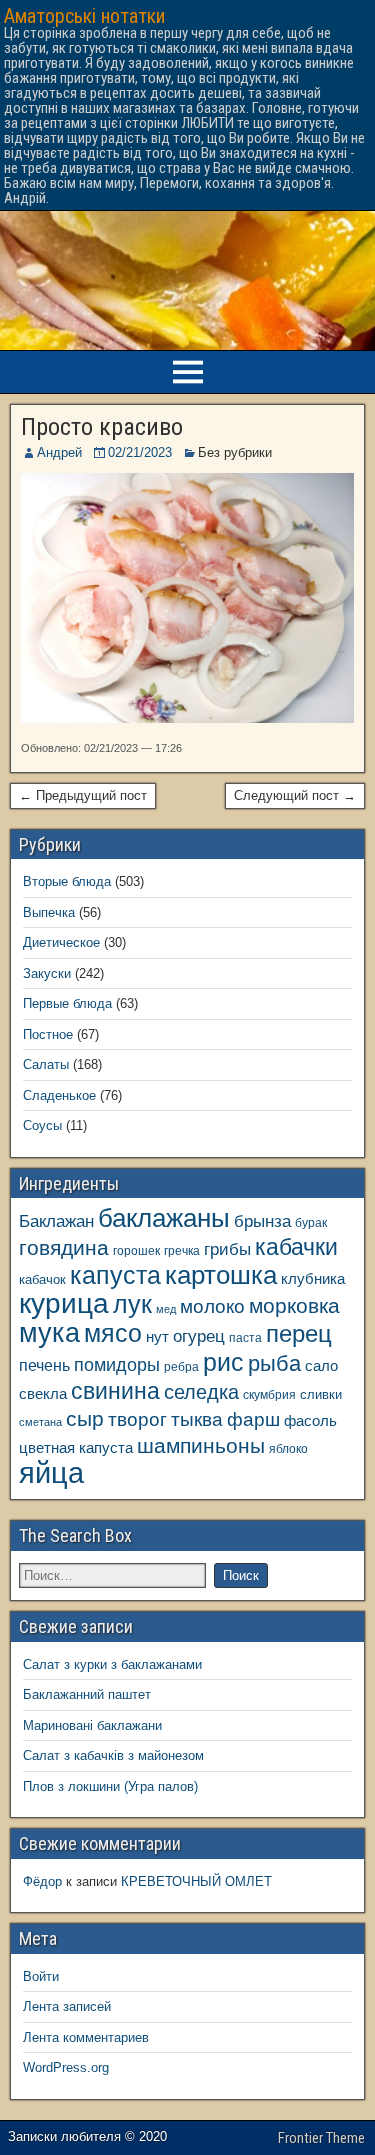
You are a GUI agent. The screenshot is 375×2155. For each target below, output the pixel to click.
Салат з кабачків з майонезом (113, 1755)
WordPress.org (66, 2067)
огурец (199, 1336)
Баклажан (56, 1221)
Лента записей (67, 2006)
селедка (201, 1392)
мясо (113, 1333)
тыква (197, 1419)
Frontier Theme (321, 2138)
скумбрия (269, 1394)
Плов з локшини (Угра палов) (110, 1786)
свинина (115, 1391)
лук (132, 1304)
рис (223, 1362)
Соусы (42, 1125)
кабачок (42, 1279)
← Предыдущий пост (83, 795)
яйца (51, 1472)
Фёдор (42, 1881)
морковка (294, 1305)
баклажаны (164, 1218)
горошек (136, 1250)
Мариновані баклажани (92, 1725)
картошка (221, 1275)
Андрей (59, 452)
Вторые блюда (67, 881)
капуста (115, 1275)
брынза (262, 1221)
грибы (227, 1249)
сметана (40, 1422)
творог (137, 1419)
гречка (182, 1250)
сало (321, 1366)
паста (245, 1337)
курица (64, 1303)
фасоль (310, 1421)
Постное (48, 1034)
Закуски (47, 973)
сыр (85, 1418)
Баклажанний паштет (87, 1694)
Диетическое (61, 942)
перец (299, 1334)
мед (166, 1309)
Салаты (46, 1064)
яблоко (288, 1448)
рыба (274, 1363)
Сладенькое (59, 1095)
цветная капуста (76, 1448)
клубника (313, 1279)
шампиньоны (201, 1445)
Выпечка (49, 912)
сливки (321, 1394)
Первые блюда (67, 1003)
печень (44, 1365)
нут (157, 1337)
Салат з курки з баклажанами (112, 1664)
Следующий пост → (295, 795)
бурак (311, 1222)
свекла (43, 1393)
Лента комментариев (86, 2037)
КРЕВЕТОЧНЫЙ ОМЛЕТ (196, 1881)
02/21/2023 (140, 452)
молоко (212, 1306)
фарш (253, 1419)
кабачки (296, 1247)
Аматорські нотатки (84, 16)
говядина (64, 1247)
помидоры (117, 1365)
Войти (41, 1976)
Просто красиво (102, 427)
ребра (181, 1366)
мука (49, 1333)
